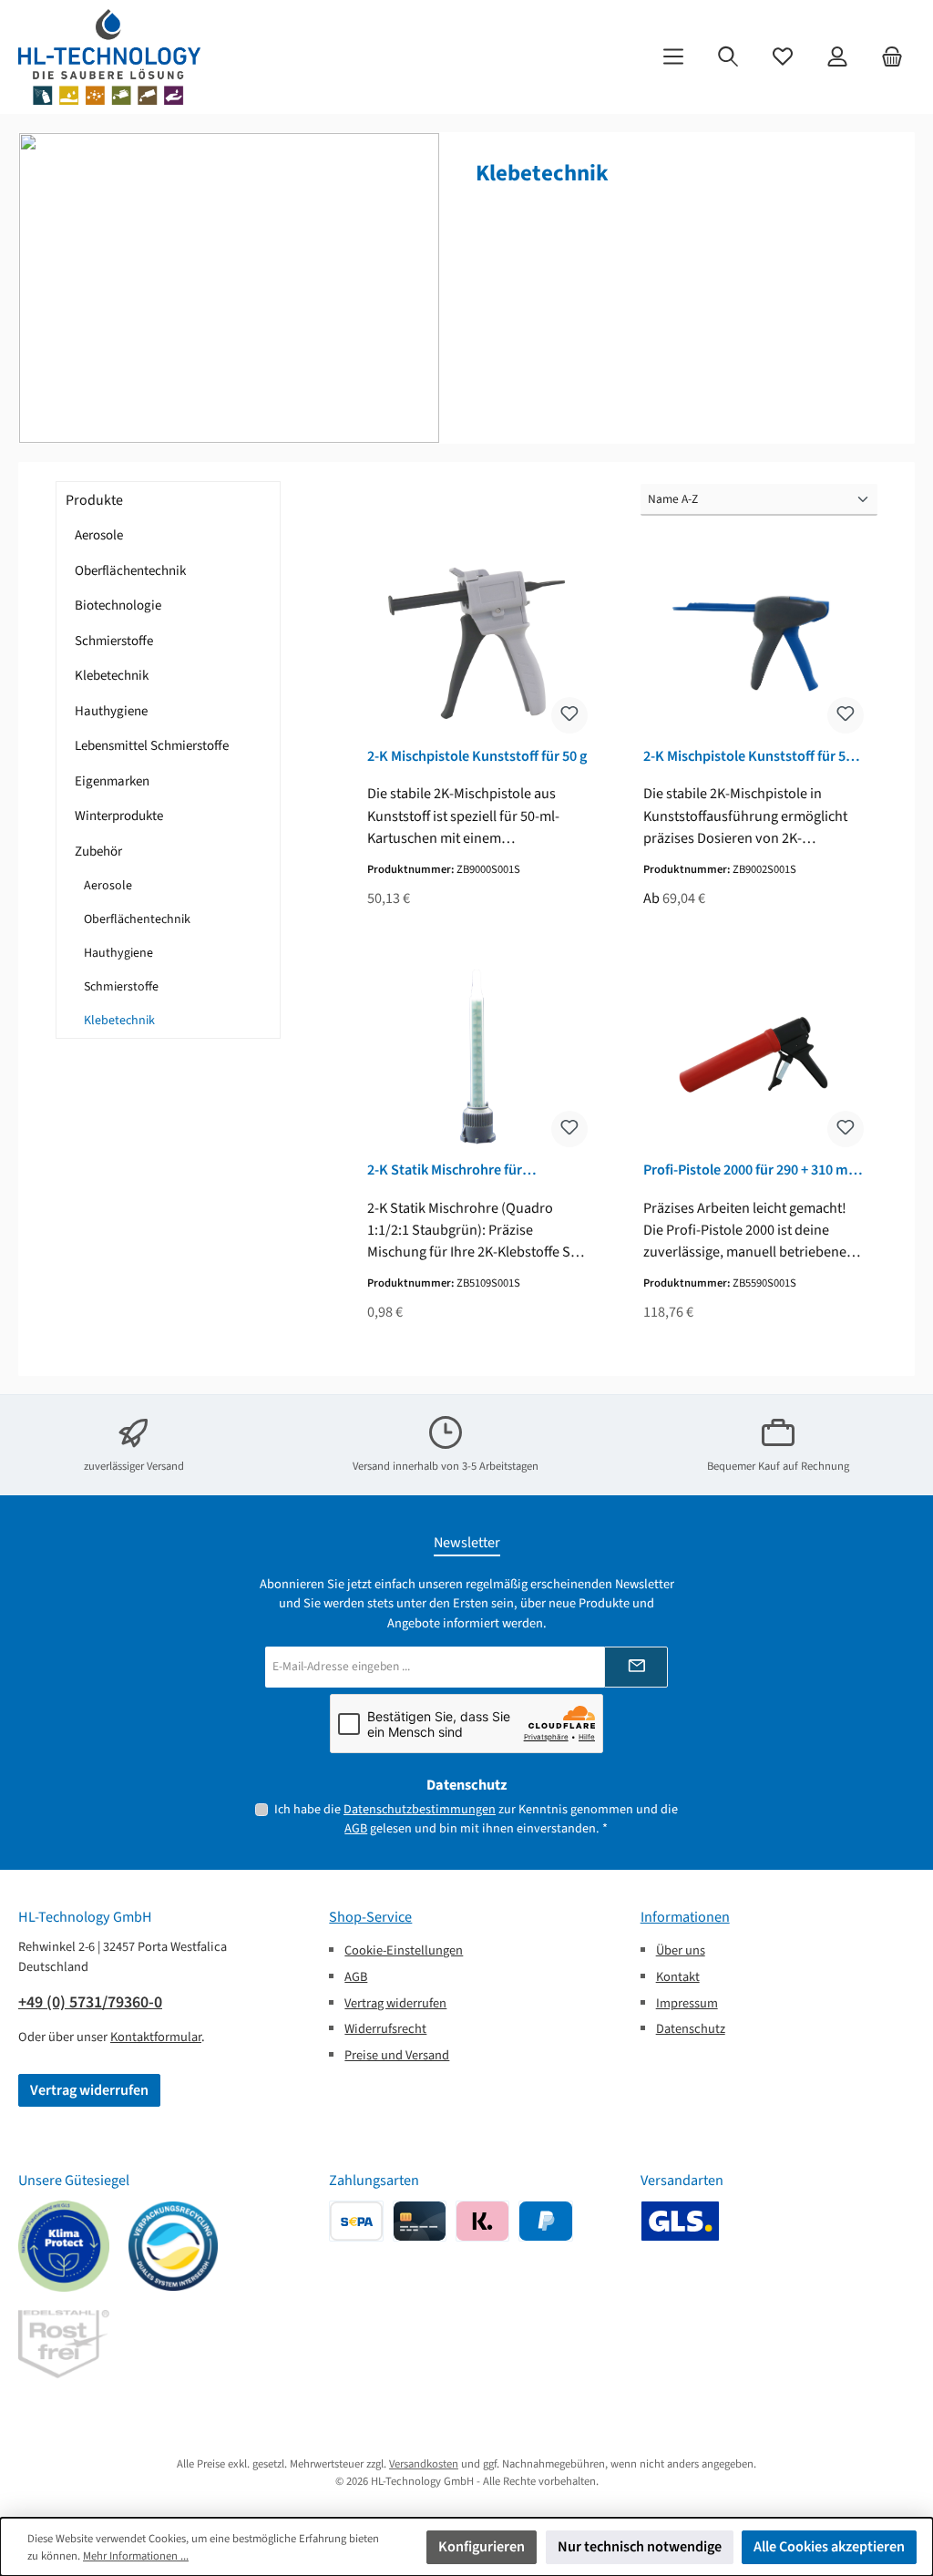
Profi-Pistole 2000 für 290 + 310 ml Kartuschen (748, 1170)
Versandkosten (424, 2464)
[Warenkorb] (892, 57)
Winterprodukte (119, 816)
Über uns (681, 1950)
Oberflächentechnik (130, 571)
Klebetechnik (112, 676)
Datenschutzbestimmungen (420, 1809)
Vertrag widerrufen (89, 2090)
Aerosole (99, 535)
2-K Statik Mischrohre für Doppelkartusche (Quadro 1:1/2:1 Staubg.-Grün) (470, 1170)
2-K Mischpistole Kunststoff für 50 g (477, 756)
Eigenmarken (112, 781)
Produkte (94, 500)
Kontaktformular (156, 2037)
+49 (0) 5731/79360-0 (90, 2002)
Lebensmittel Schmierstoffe (152, 746)
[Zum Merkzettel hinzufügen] (569, 715)
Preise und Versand (397, 2055)
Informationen (685, 1917)
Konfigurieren (482, 2546)
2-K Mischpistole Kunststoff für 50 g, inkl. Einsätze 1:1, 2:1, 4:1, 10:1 (748, 756)
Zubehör (98, 852)
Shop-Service (370, 1917)
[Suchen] (728, 57)
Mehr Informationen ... (136, 2556)
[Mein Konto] (837, 57)
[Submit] (636, 1667)
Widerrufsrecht (385, 2029)
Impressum (687, 2003)
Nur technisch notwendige (640, 2546)
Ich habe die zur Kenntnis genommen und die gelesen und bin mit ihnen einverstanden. (476, 1819)
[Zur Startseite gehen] (109, 57)
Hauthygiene (111, 711)
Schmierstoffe (114, 641)
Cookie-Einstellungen (404, 1950)
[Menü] (673, 57)
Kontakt (678, 1977)
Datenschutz (691, 2029)
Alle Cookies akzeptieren (829, 2546)
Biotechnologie (118, 606)
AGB (356, 1828)
